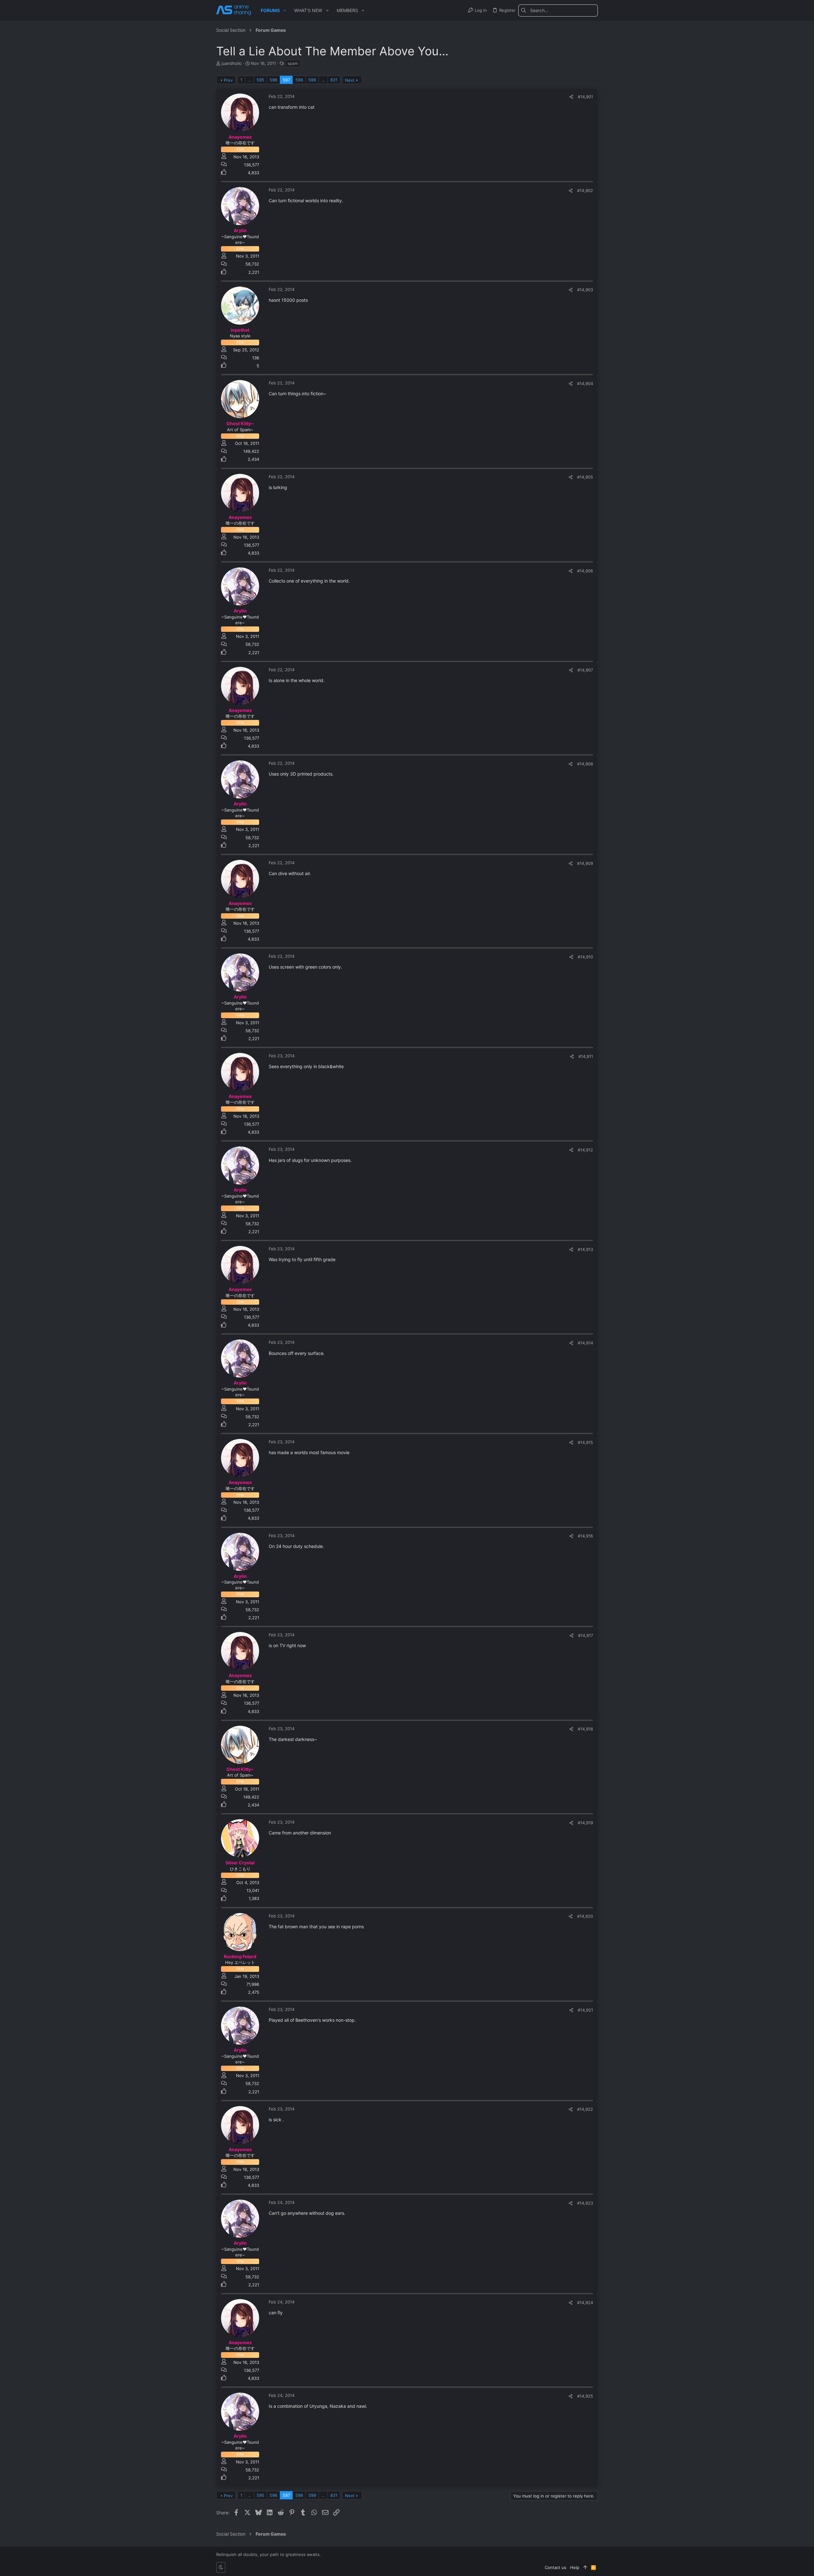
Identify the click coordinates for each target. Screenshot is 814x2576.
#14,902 (585, 190)
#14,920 (585, 1916)
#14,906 (585, 571)
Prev (228, 80)
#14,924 (585, 2303)
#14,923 (585, 2203)
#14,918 (585, 1729)
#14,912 (585, 1150)
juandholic (232, 63)
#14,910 (585, 957)
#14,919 (585, 1823)
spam (293, 63)
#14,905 (585, 477)
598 (299, 80)
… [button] (249, 80)
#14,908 (585, 764)
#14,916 (585, 1536)
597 (286, 80)
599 (312, 80)
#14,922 (585, 2109)
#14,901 (585, 97)
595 (260, 80)
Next (350, 80)
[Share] (571, 97)
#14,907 (585, 670)
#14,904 (585, 383)
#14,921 (585, 2010)
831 (334, 80)
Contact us (555, 2567)
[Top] (585, 2567)
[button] (285, 10)
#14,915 (585, 1442)
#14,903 (585, 290)
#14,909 (585, 863)
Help (575, 2567)
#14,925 (585, 2396)
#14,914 (585, 1343)
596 (273, 80)
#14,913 (585, 1249)
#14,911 (586, 1056)
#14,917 (586, 1635)
